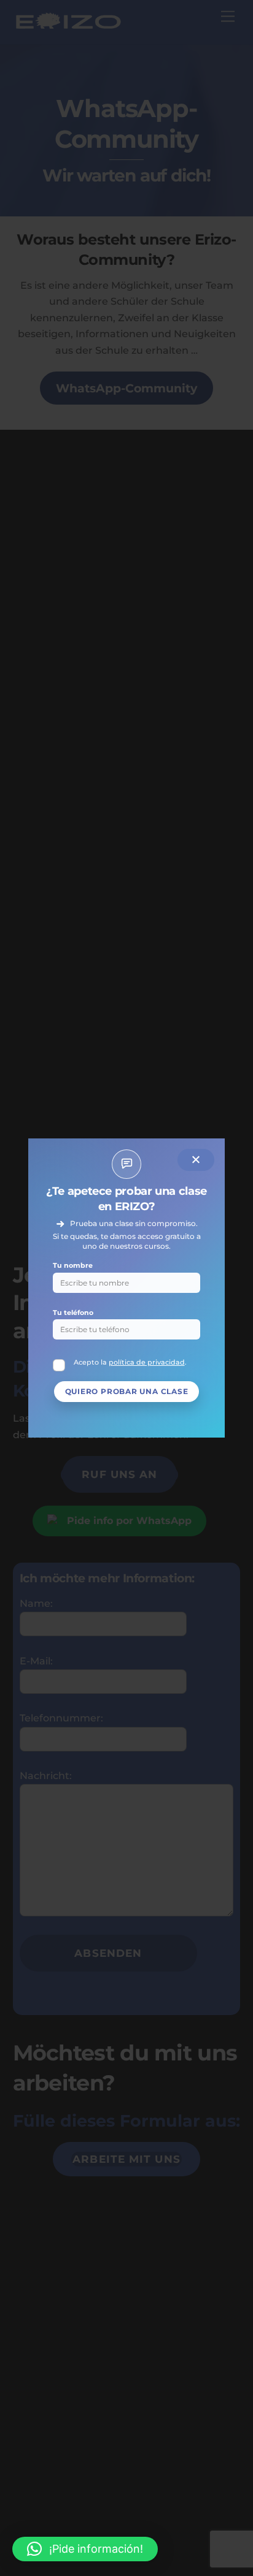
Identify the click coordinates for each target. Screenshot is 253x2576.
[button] (85, 2549)
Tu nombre (73, 1265)
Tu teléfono (73, 1313)
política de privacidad (147, 1362)
